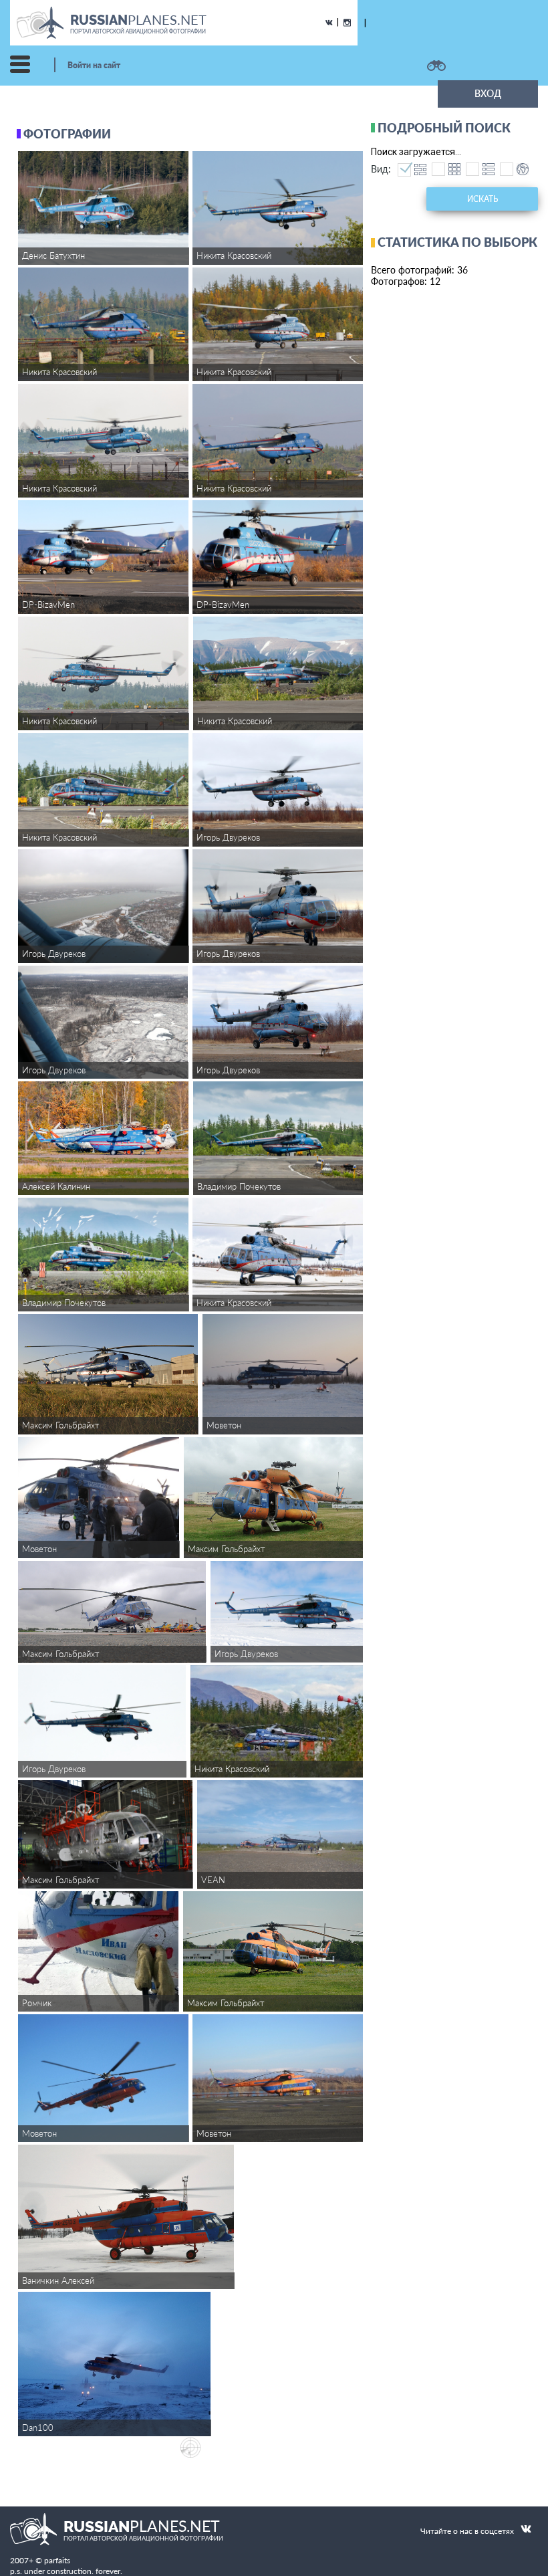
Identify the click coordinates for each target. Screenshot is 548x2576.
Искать (483, 199)
